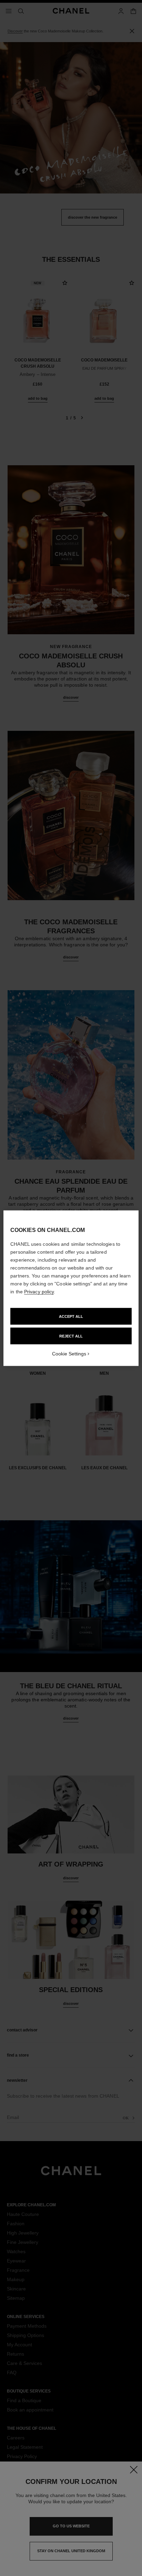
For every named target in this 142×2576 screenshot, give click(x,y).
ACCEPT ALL (71, 1316)
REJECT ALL (71, 1336)
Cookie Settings (69, 1353)
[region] (71, 1288)
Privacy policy (39, 1291)
